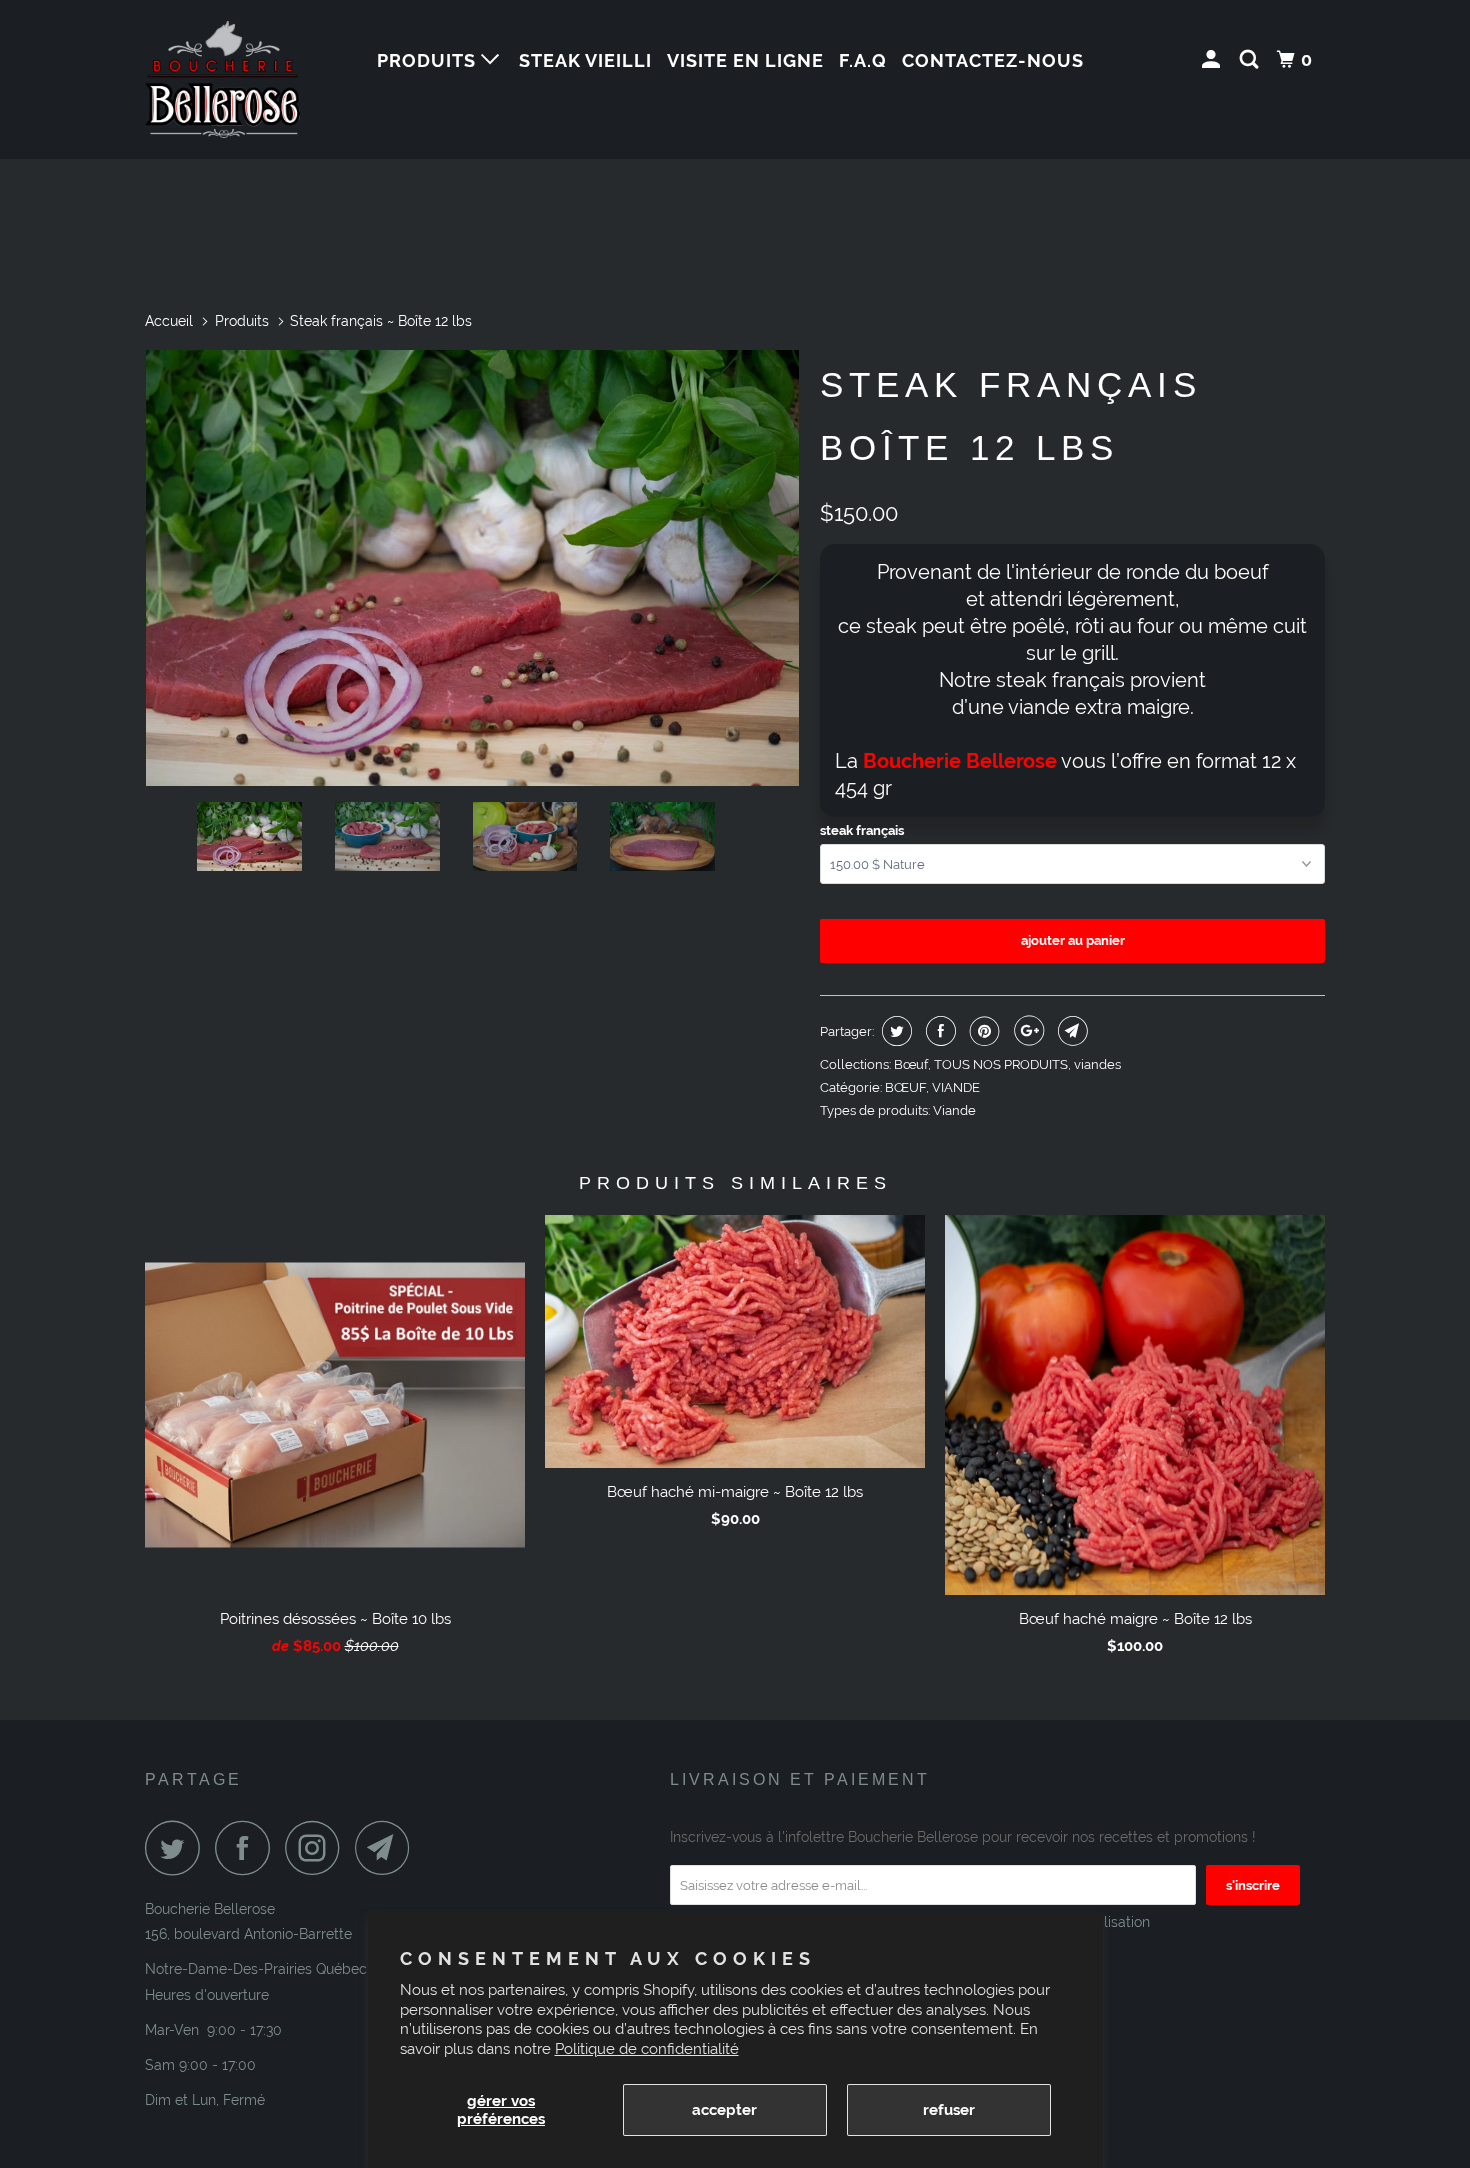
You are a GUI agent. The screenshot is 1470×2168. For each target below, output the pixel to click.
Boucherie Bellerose (210, 1909)
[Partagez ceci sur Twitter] (894, 1031)
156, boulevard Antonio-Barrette (248, 1934)
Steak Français (862, 830)
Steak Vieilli (585, 60)
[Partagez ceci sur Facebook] (938, 1031)
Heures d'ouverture (207, 1995)
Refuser (949, 2110)
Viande (954, 1110)
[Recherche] (1251, 60)
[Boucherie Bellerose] (247, 79)
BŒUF (905, 1087)
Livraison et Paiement (800, 1779)
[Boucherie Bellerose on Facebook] (248, 1847)
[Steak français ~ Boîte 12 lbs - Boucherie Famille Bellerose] (472, 568)
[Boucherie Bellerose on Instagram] (318, 1847)
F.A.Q (863, 60)
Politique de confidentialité (647, 2049)
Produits (429, 60)
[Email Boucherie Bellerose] (388, 1847)
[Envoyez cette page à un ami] (1070, 1031)
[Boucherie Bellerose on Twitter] (178, 1847)
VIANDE (956, 1087)
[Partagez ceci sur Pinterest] (982, 1031)
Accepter (724, 2110)
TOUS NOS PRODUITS (1001, 1064)
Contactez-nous (993, 60)
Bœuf (911, 1064)
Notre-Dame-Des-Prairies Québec (256, 1969)
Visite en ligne (745, 60)
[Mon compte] (1213, 60)
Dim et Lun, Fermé (205, 2100)
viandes (1097, 1064)
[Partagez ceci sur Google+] (1026, 1031)
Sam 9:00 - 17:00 (200, 2065)
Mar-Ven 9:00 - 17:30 (213, 2030)
